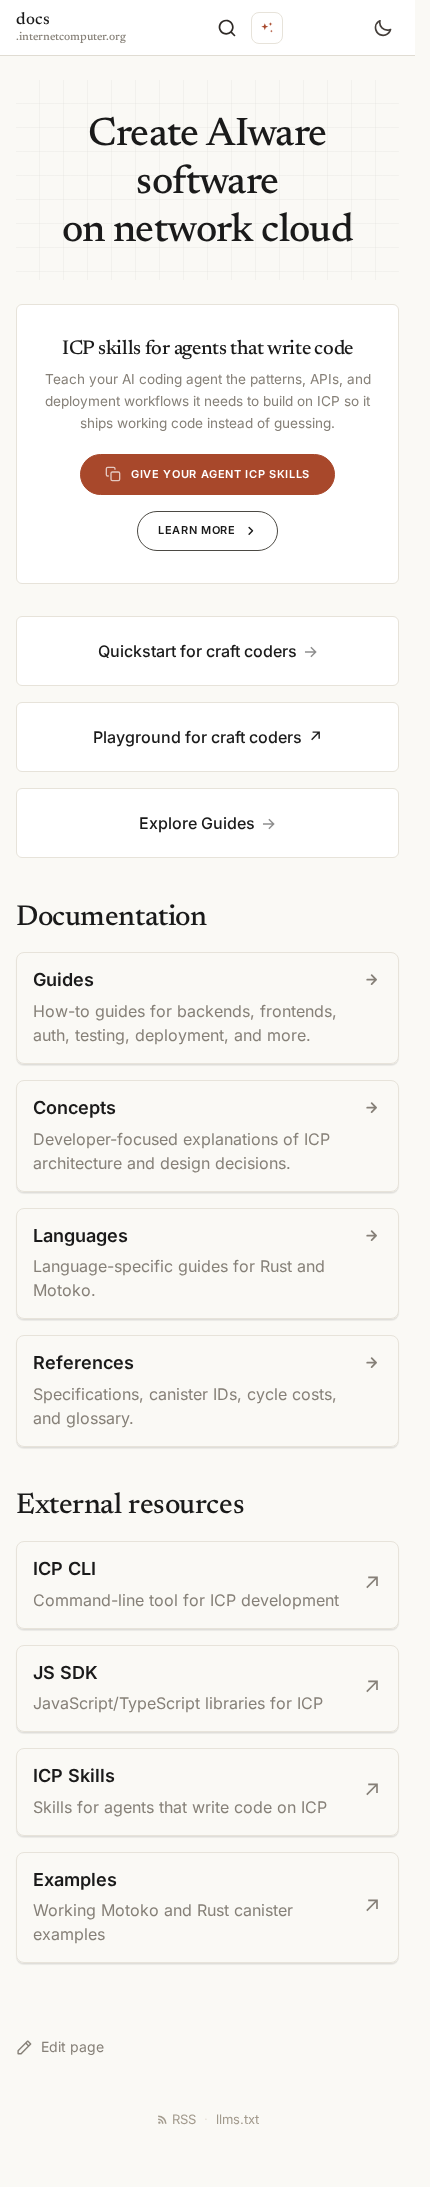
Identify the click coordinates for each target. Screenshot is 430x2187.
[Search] (227, 28)
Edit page (72, 2046)
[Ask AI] (267, 28)
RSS (184, 2119)
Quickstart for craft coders (197, 651)
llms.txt (237, 2119)
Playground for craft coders (197, 737)
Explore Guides (197, 823)
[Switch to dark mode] (383, 28)
